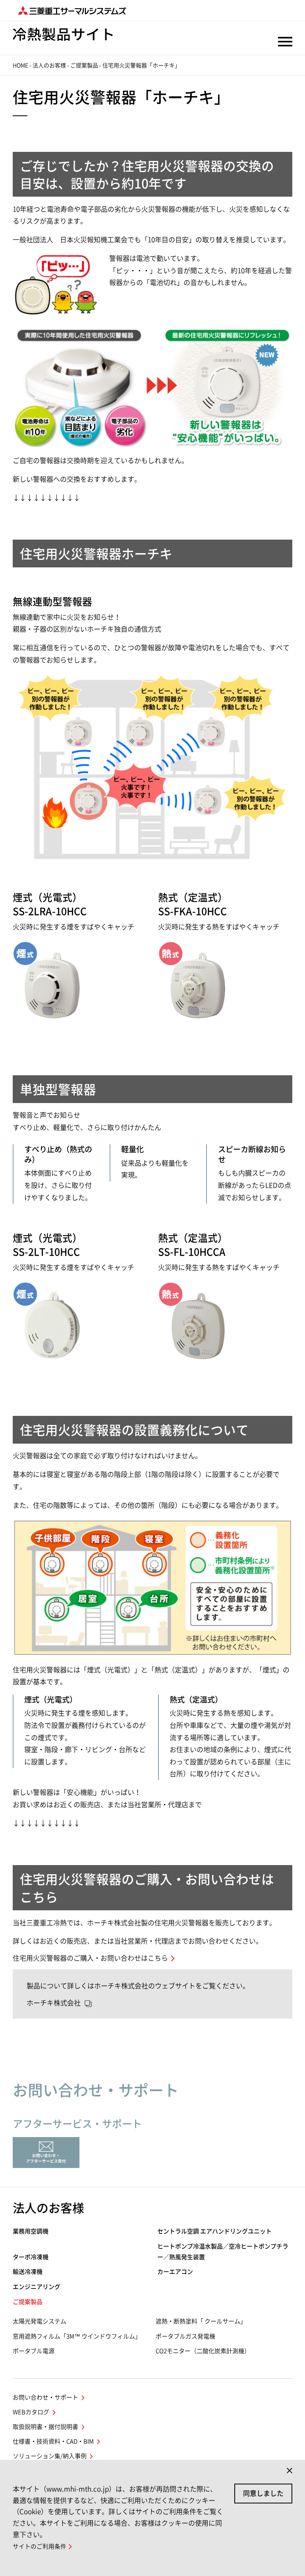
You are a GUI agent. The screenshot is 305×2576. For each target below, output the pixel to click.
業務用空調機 (31, 2231)
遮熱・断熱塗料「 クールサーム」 (201, 2321)
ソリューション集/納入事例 (50, 2456)
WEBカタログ (31, 2412)
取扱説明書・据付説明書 (45, 2427)
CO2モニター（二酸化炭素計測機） (203, 2351)
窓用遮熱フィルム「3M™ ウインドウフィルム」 (77, 2336)
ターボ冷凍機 (31, 2257)
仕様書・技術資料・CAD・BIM (53, 2441)
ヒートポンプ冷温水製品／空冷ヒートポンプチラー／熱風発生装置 (223, 2252)
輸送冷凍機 (28, 2272)
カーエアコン (175, 2272)
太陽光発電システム (40, 2321)
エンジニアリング (37, 2287)
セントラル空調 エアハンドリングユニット (214, 2231)
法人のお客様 (49, 65)
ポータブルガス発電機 (185, 2336)
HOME (20, 65)
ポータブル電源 (34, 2351)
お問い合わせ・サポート (45, 2397)
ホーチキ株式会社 (54, 2003)
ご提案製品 (84, 65)
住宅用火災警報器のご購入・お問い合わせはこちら (90, 1958)
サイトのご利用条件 (40, 2546)
